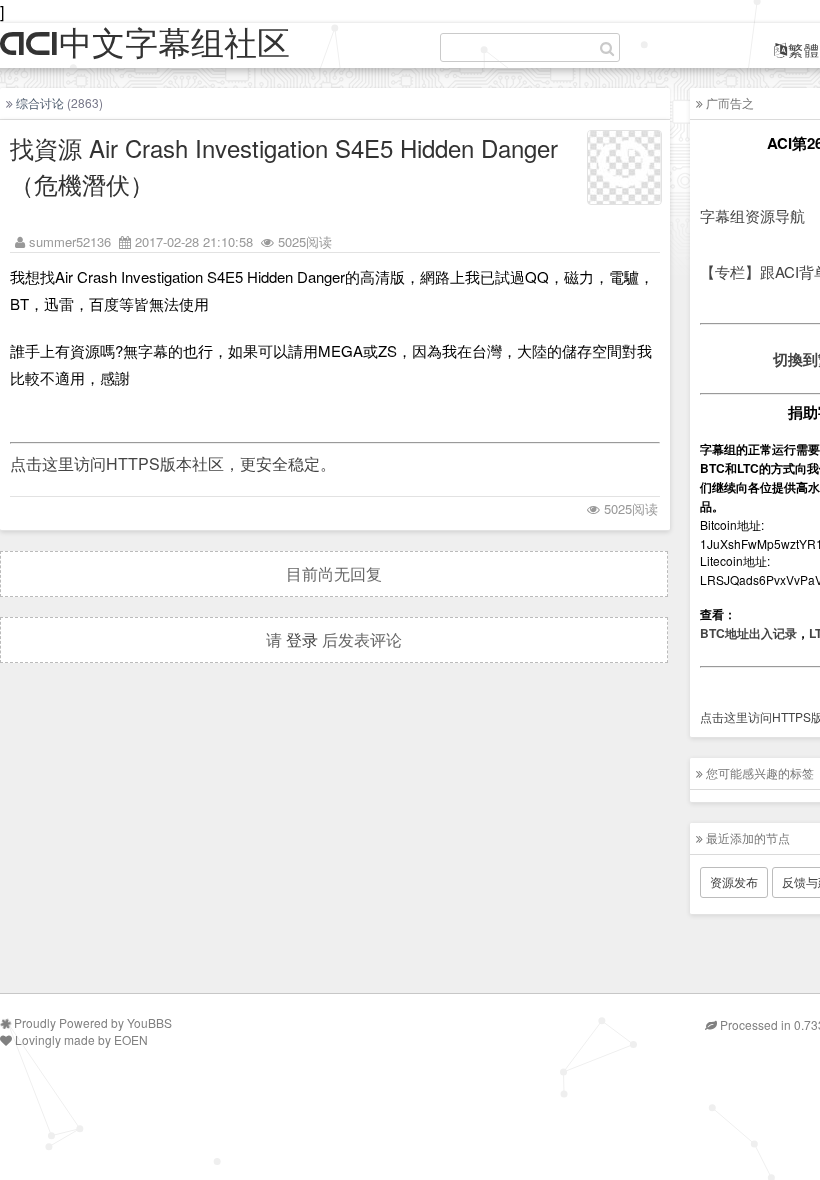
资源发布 (734, 881)
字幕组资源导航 (752, 215)
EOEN (131, 1039)
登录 (302, 639)
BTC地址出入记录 (748, 633)
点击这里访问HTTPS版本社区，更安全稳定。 (173, 463)
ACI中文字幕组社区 (145, 44)
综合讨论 (40, 102)
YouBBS (149, 1022)
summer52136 (70, 241)
